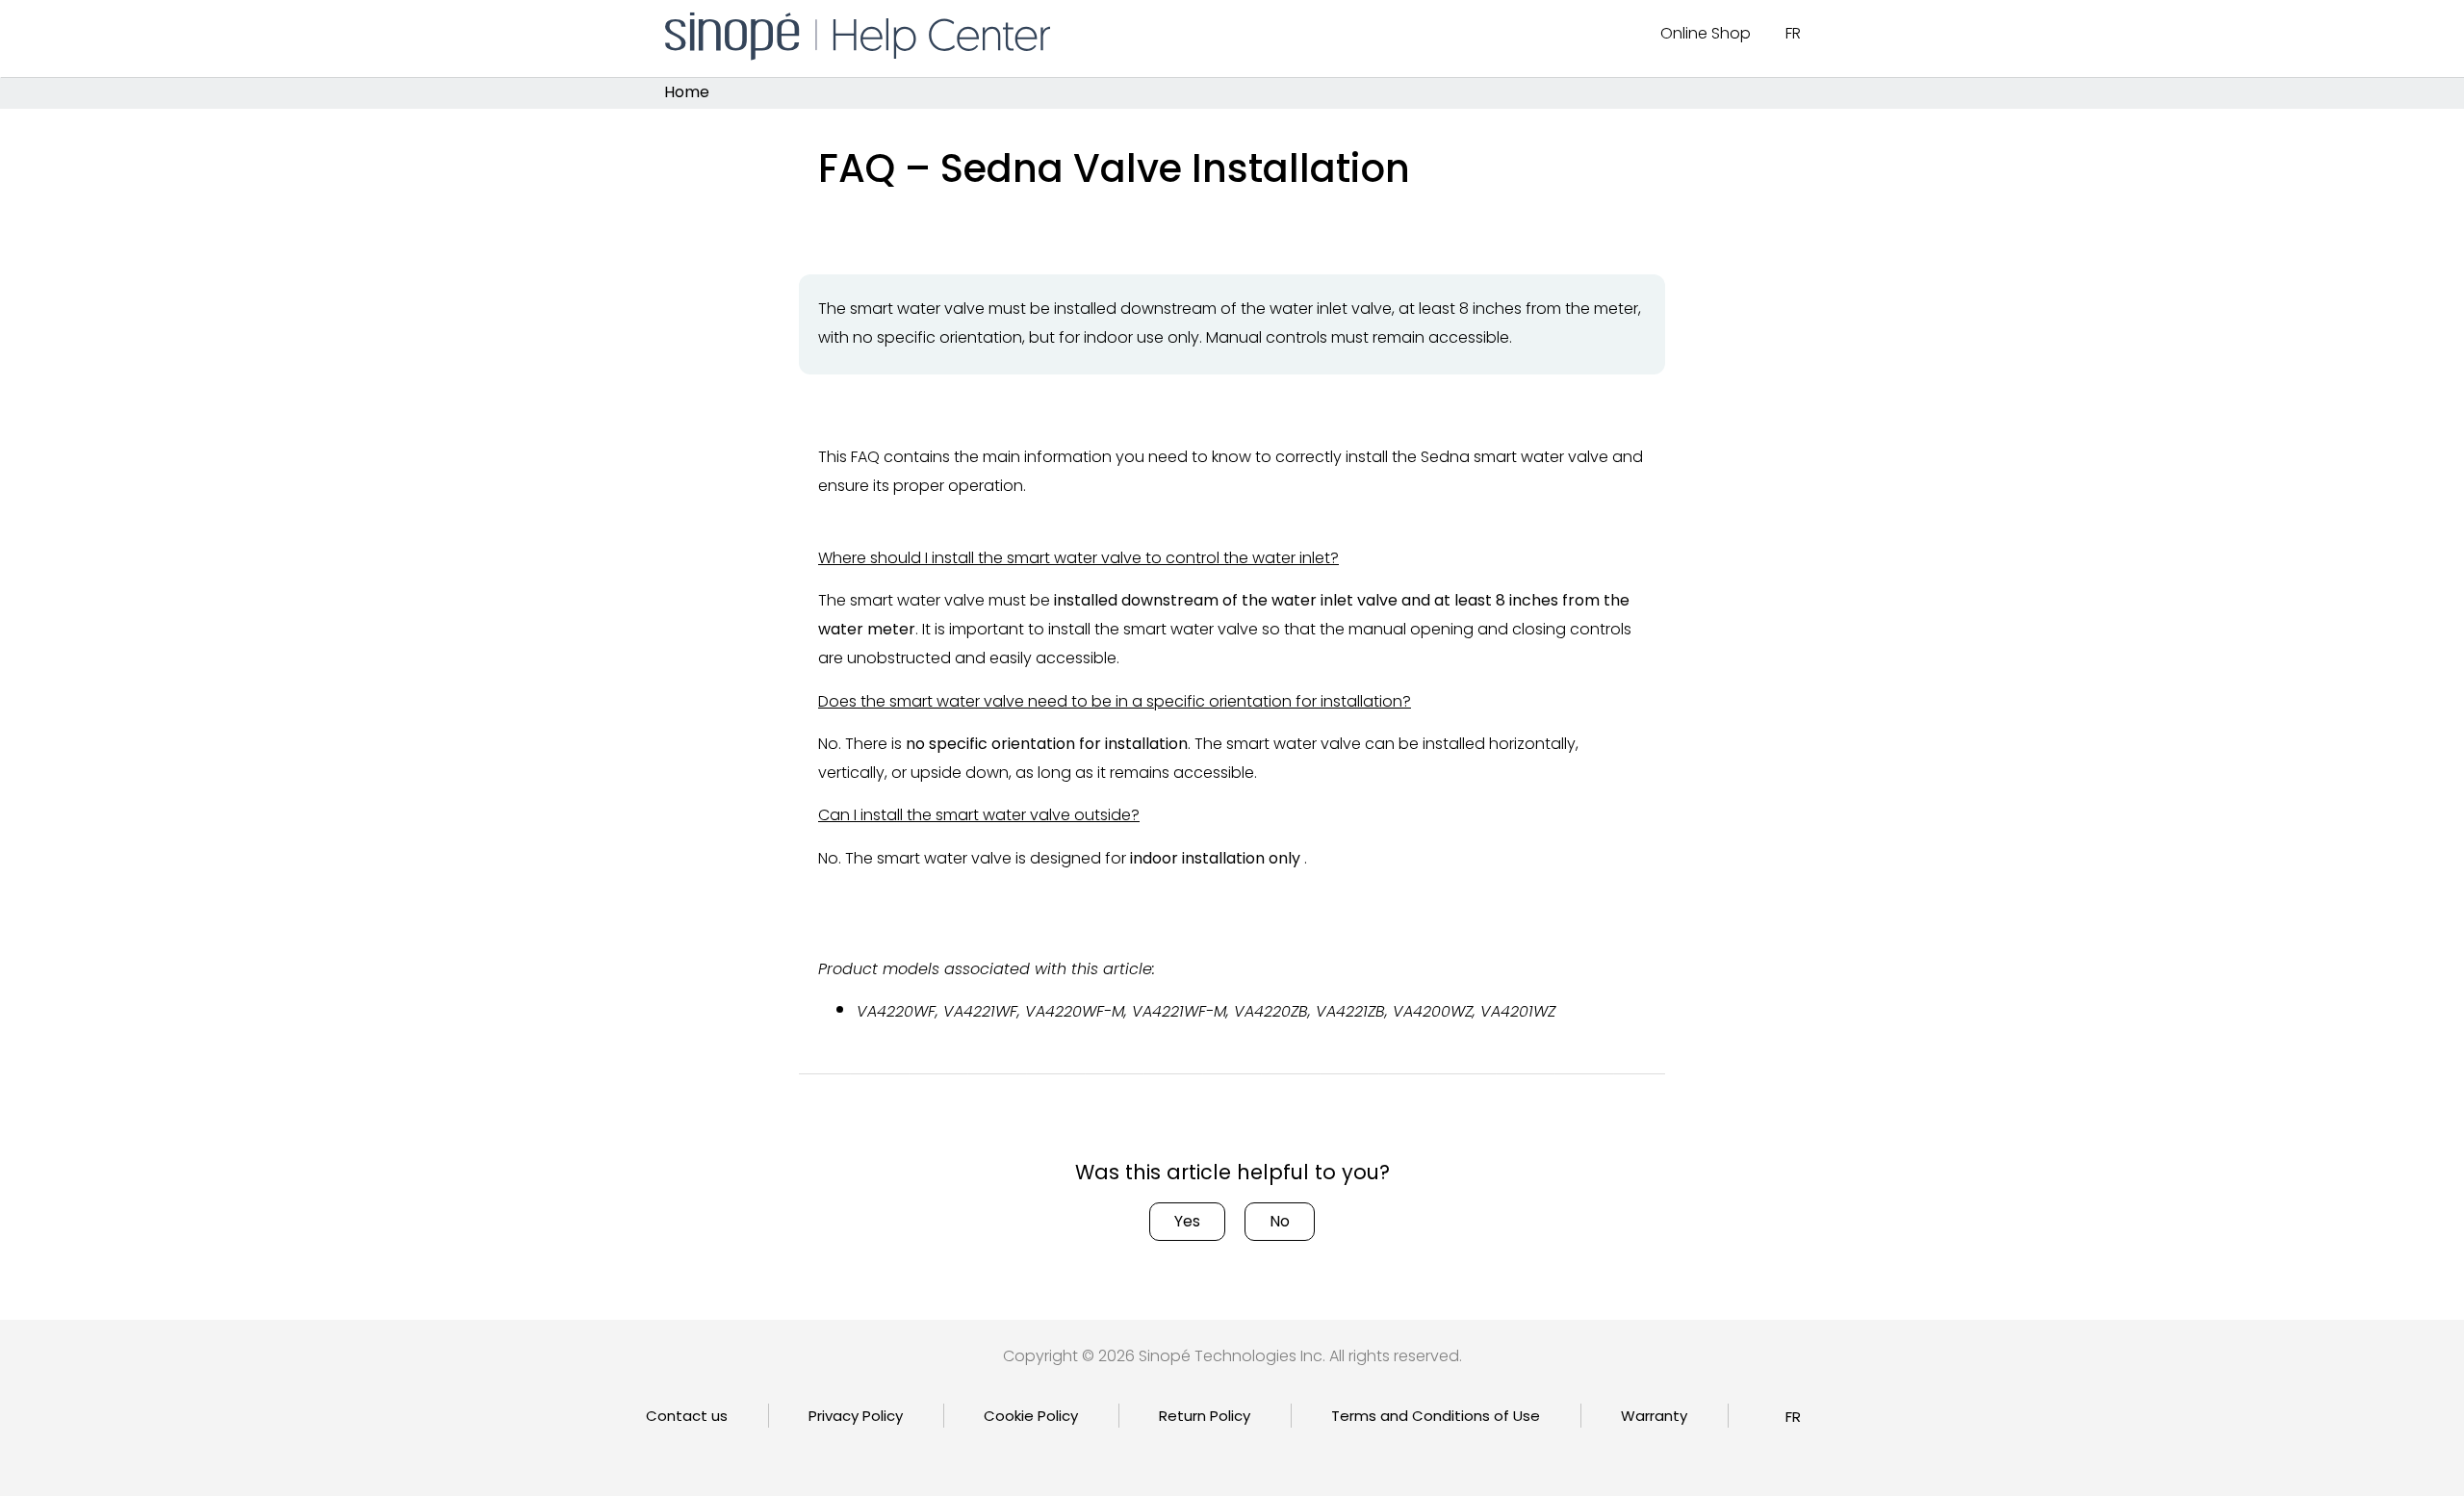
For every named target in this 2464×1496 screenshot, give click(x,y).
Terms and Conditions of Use (1436, 1416)
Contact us (687, 1416)
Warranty (1654, 1416)
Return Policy (1205, 1416)
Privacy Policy (856, 1416)
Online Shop (1706, 33)
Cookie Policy (1031, 1416)
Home (687, 93)
